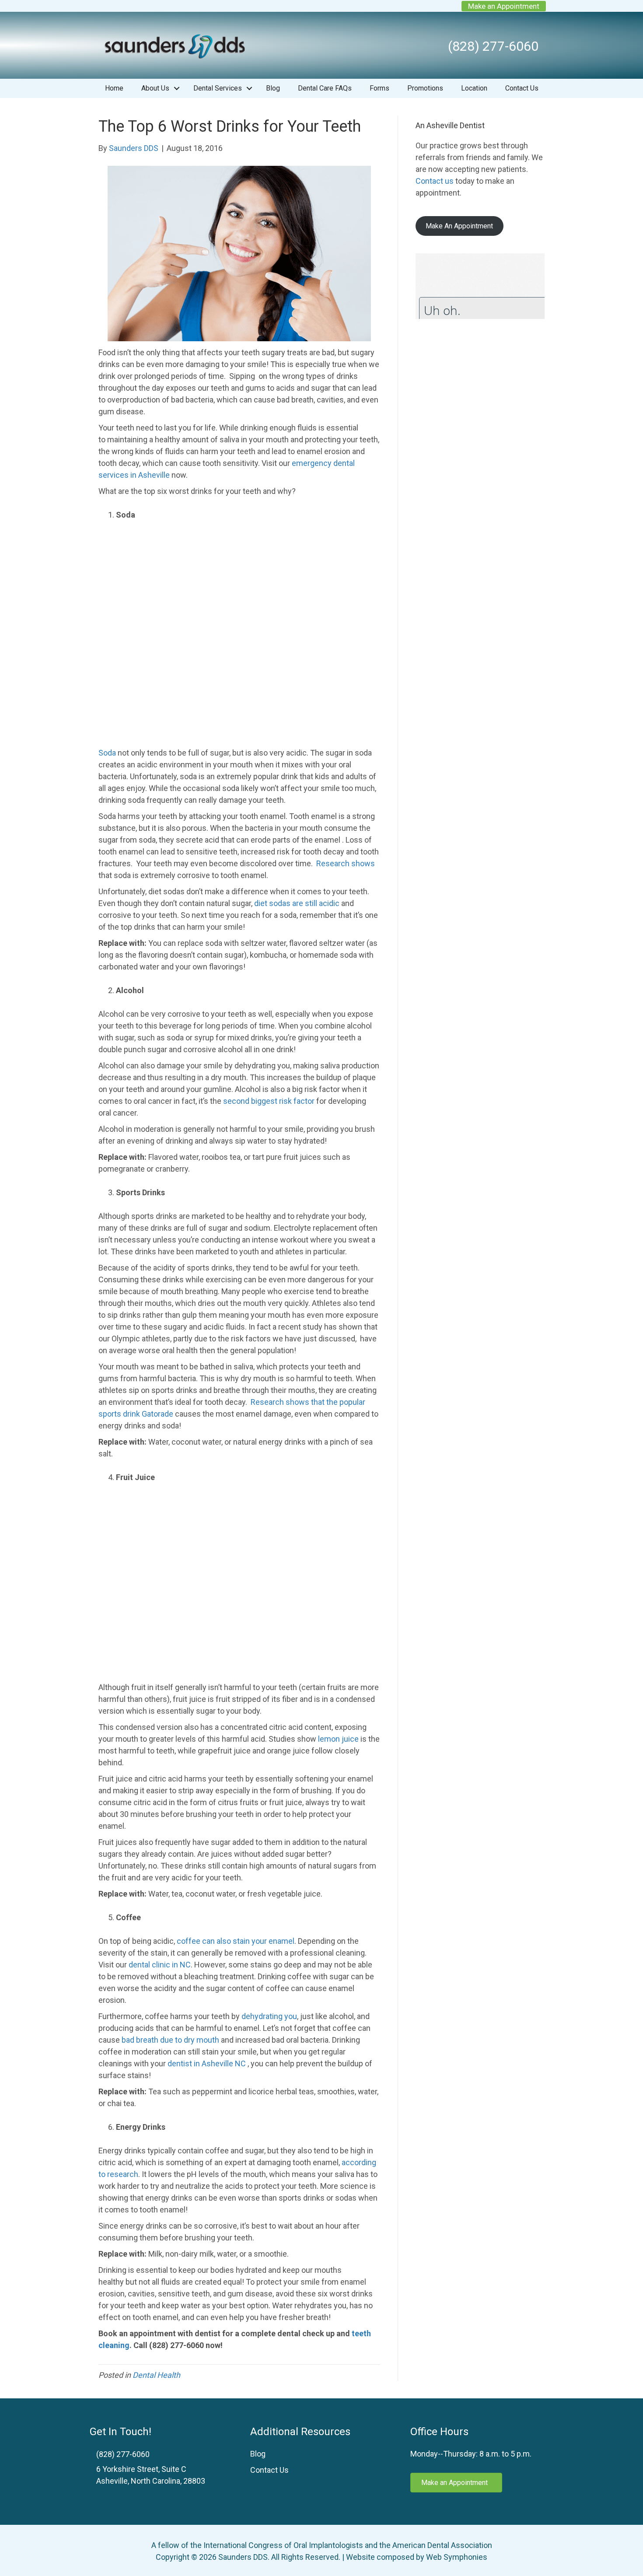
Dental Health (156, 2375)
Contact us (435, 181)
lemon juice (338, 1739)
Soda (107, 753)
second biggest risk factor (269, 1101)
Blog (273, 88)
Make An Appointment (459, 226)
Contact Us (522, 88)
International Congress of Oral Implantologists (283, 2545)
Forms (379, 88)
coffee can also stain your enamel (236, 1941)
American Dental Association (442, 2545)
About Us (155, 88)
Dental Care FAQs (325, 88)
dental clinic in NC (160, 1965)
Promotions (425, 88)
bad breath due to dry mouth (170, 2040)
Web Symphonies (457, 2557)
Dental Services (218, 88)
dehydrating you (269, 2016)
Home (114, 88)
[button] (177, 88)
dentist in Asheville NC (207, 2063)
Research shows (346, 863)
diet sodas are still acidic (297, 903)
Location (474, 88)
